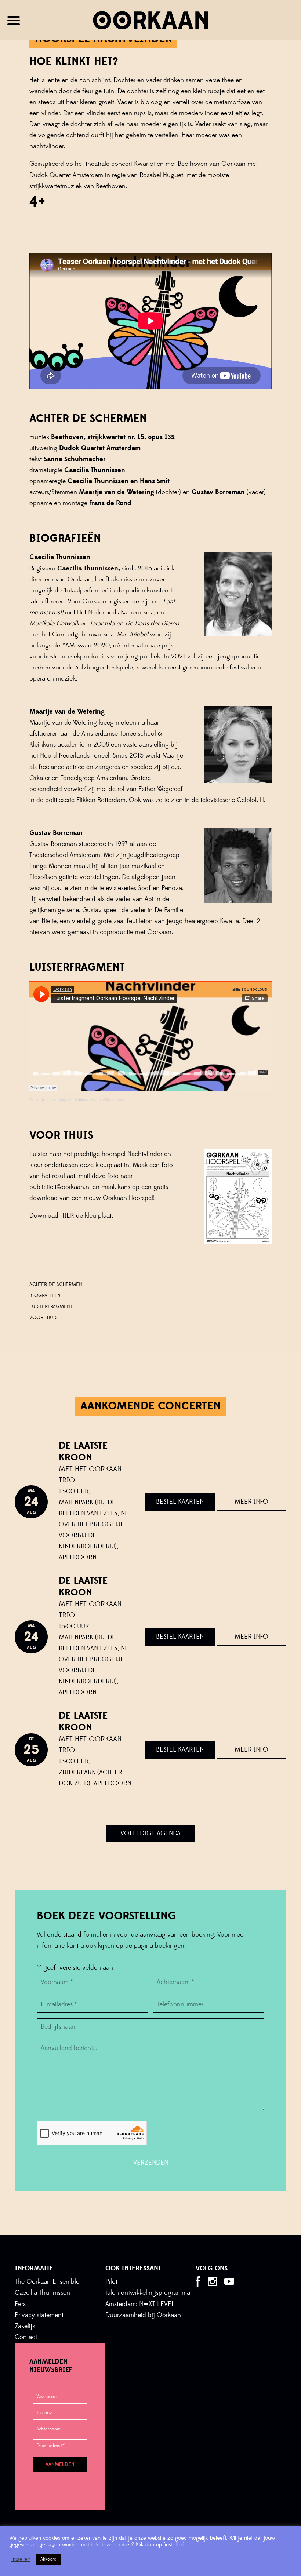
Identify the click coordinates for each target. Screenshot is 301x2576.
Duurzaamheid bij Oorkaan (143, 2315)
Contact (26, 2337)
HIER (67, 1216)
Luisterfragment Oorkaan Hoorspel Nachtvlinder (88, 1100)
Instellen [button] (21, 2559)
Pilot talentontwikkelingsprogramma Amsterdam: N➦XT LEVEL (148, 2293)
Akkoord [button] (48, 2559)
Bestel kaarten (180, 1502)
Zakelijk (25, 2326)
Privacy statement (39, 2315)
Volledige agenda (150, 1833)
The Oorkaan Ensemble (47, 2282)
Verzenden (151, 2163)
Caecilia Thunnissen (42, 2293)
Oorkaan (37, 1100)
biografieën (45, 1296)
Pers (20, 2304)
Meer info (251, 1502)
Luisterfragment (51, 1307)
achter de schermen (56, 1285)
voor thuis (43, 1318)
